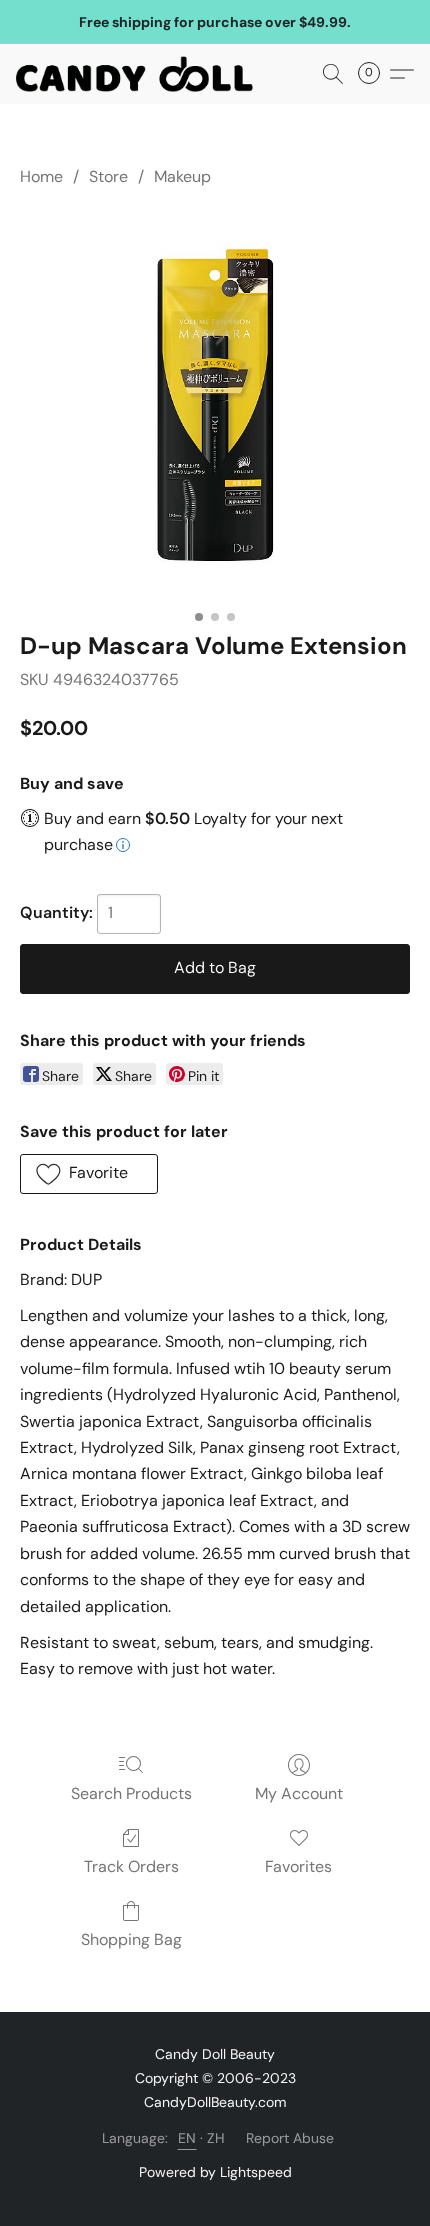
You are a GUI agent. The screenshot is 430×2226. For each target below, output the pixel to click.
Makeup (182, 176)
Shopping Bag (131, 1939)
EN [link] (187, 2138)
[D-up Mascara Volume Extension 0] (215, 405)
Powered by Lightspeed (215, 2172)
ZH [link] (216, 2138)
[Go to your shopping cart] (375, 74)
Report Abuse (290, 2138)
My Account (299, 1793)
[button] (141, 74)
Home (41, 176)
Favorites (298, 1866)
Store (108, 176)
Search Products (131, 1793)
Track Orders (131, 1866)
